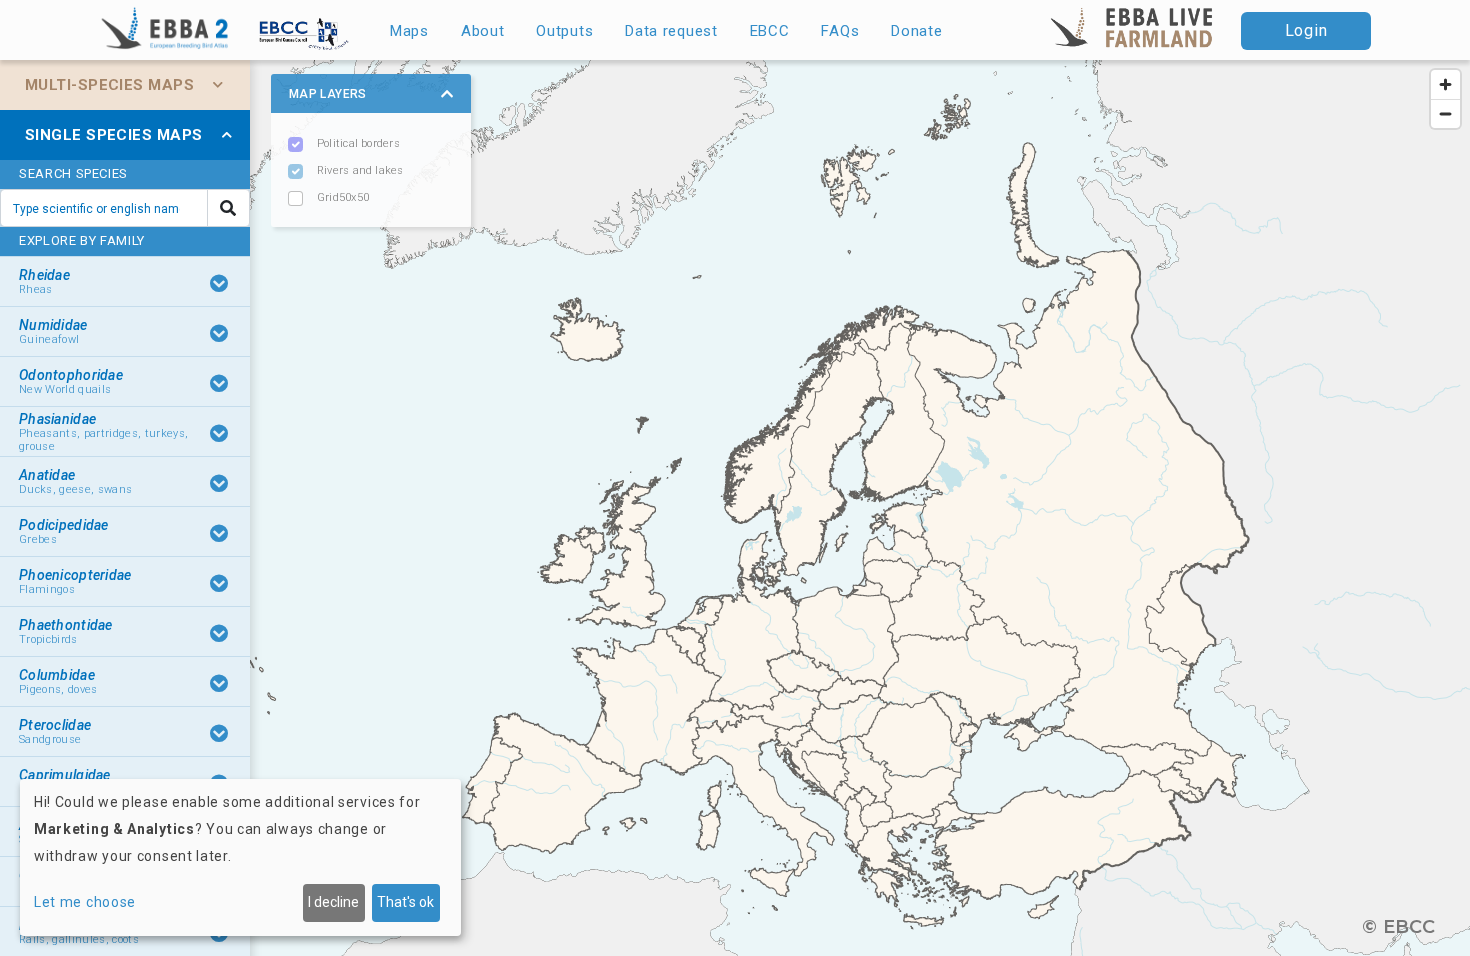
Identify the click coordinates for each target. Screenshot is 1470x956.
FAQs (840, 31)
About (483, 31)
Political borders (358, 143)
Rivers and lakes (360, 170)
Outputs (564, 31)
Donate (916, 31)
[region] (735, 508)
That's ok (405, 902)
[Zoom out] (1445, 113)
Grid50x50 (343, 197)
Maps (409, 31)
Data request (671, 31)
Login (1306, 30)
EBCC (770, 31)
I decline (333, 902)
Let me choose (85, 902)
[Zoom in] (1445, 84)
